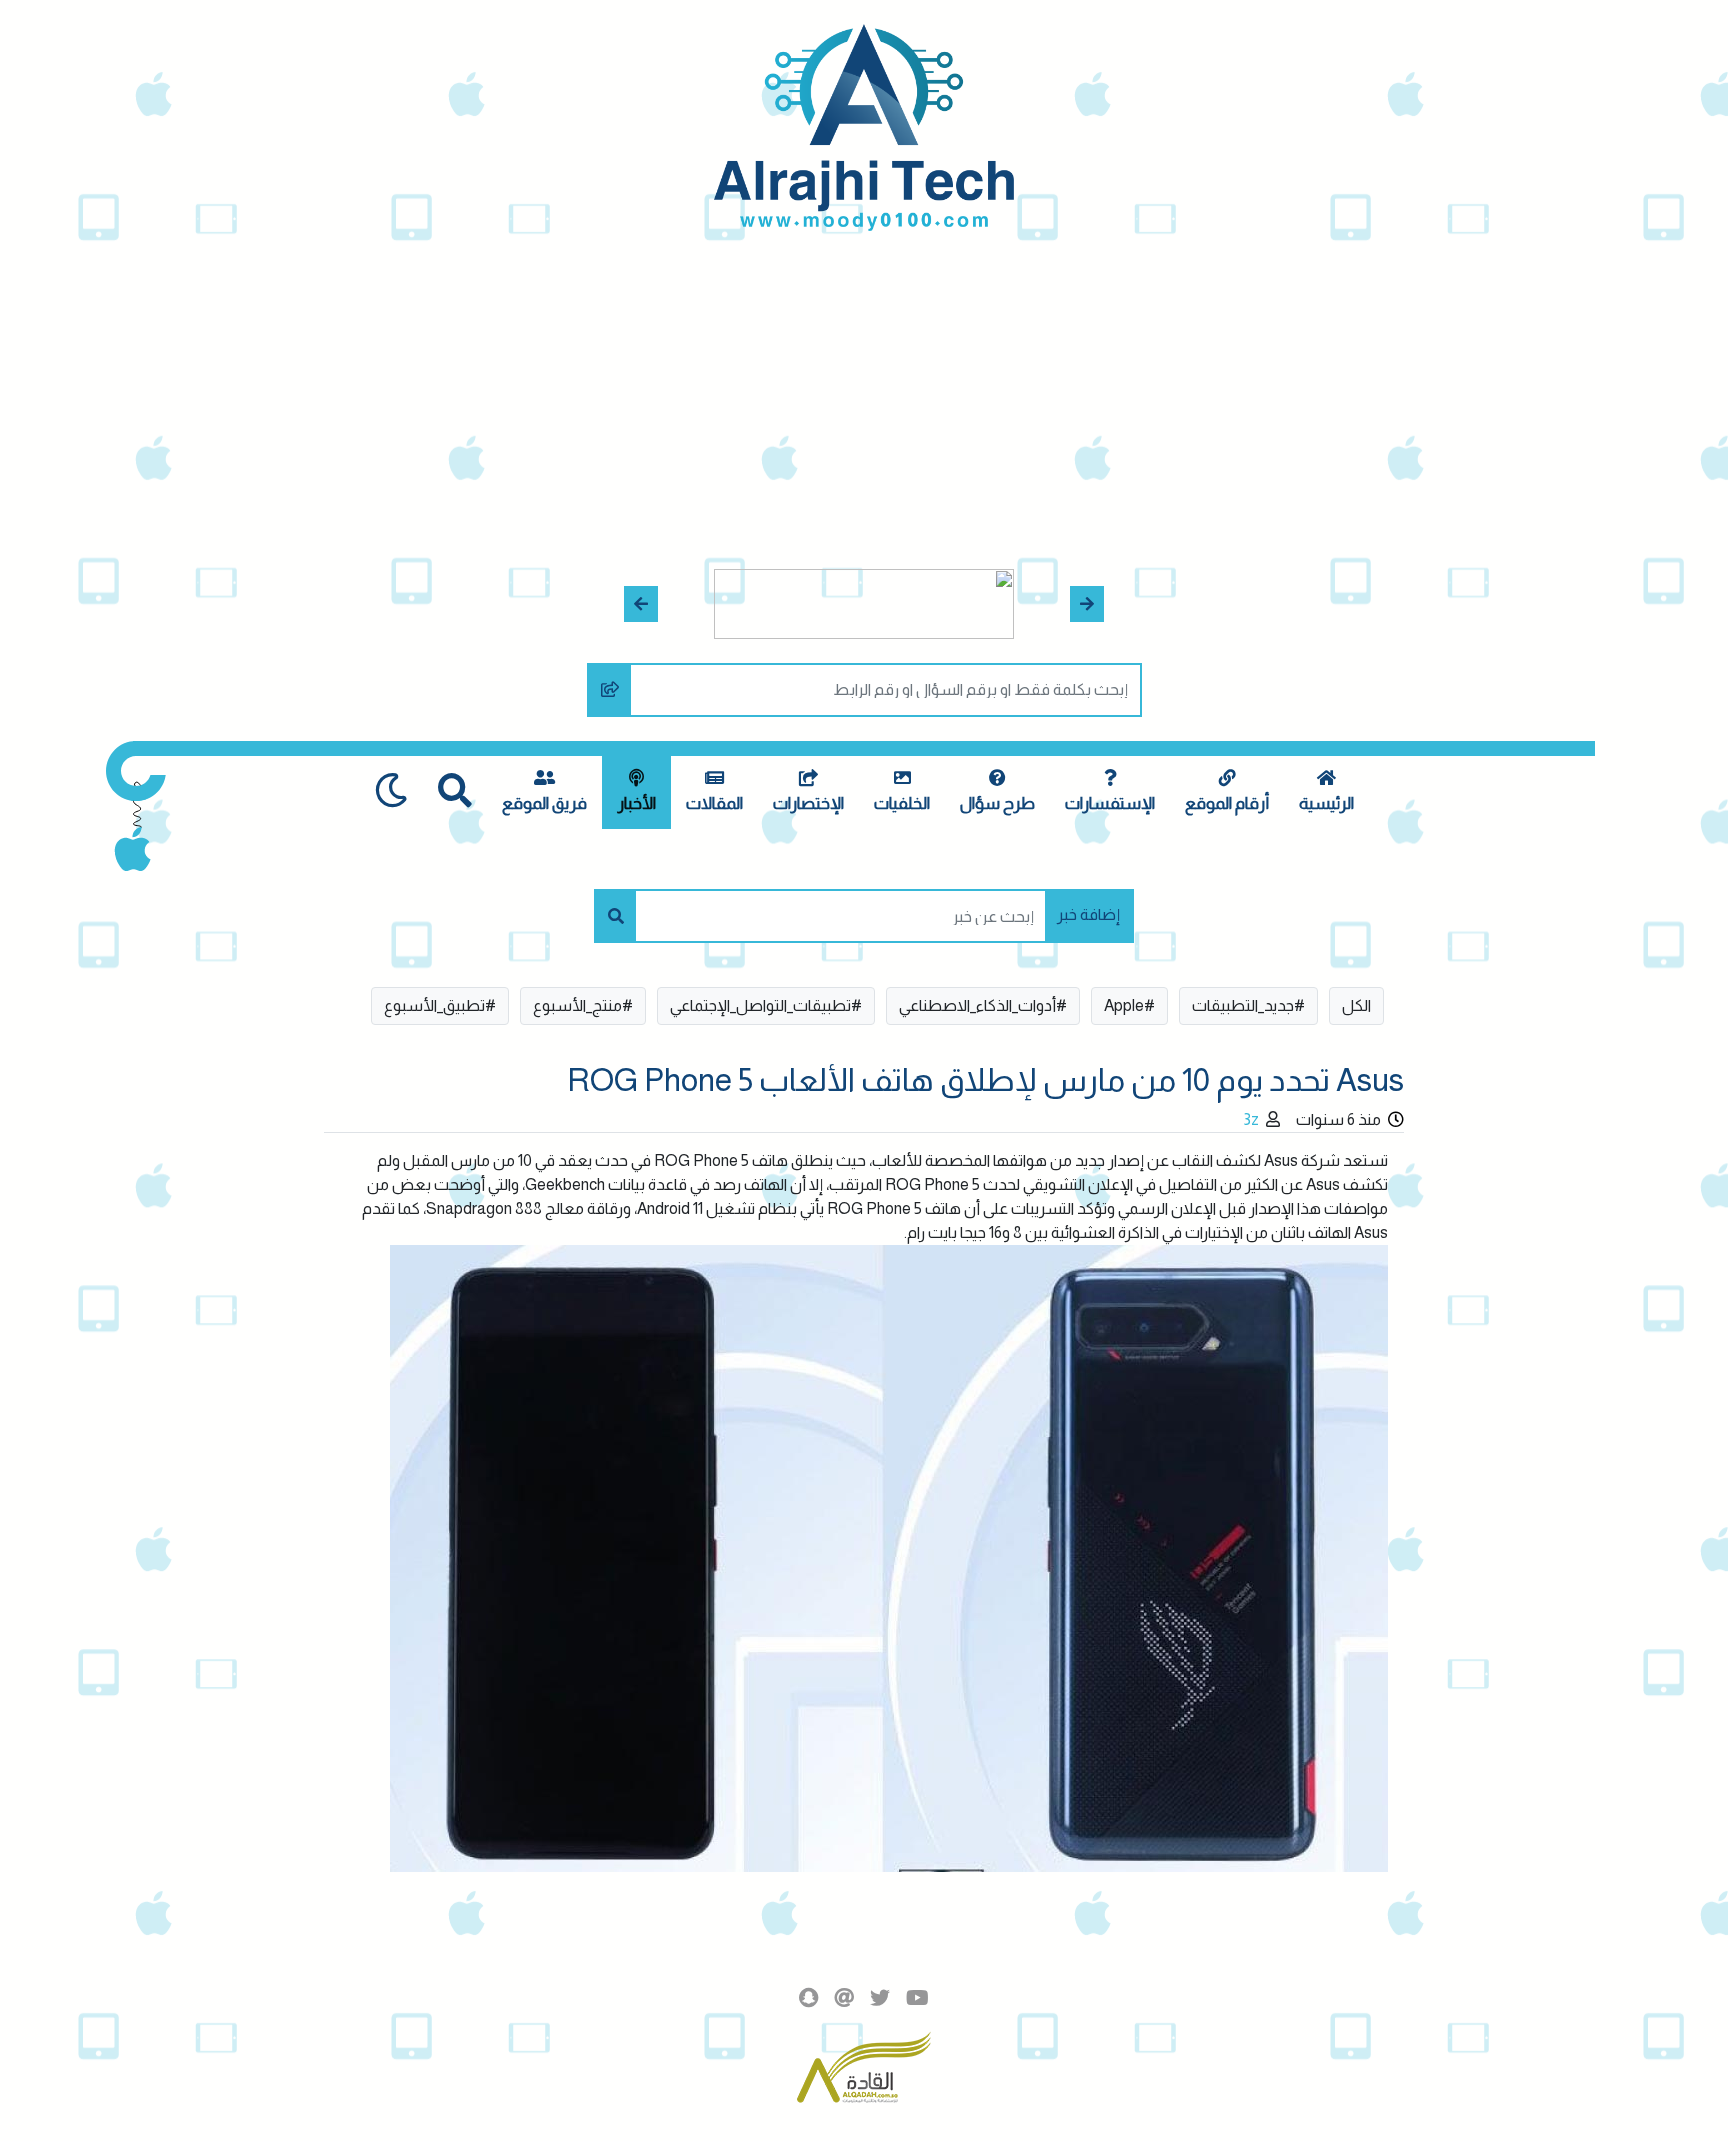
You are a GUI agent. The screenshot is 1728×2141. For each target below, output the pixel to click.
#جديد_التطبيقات (1248, 1005)
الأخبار (636, 803)
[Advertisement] (864, 381)
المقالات (714, 803)
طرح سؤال (997, 803)
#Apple (1129, 1005)
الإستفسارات (1110, 803)
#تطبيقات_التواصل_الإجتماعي (766, 1005)
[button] (1087, 604)
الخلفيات (902, 803)
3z (1251, 1119)
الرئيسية (1326, 803)
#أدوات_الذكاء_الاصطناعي (983, 1005)
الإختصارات (808, 803)
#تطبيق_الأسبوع (440, 1005)
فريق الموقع (544, 803)
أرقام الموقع (1227, 803)
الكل (1356, 1005)
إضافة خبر (1088, 914)
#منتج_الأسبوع (583, 1005)
